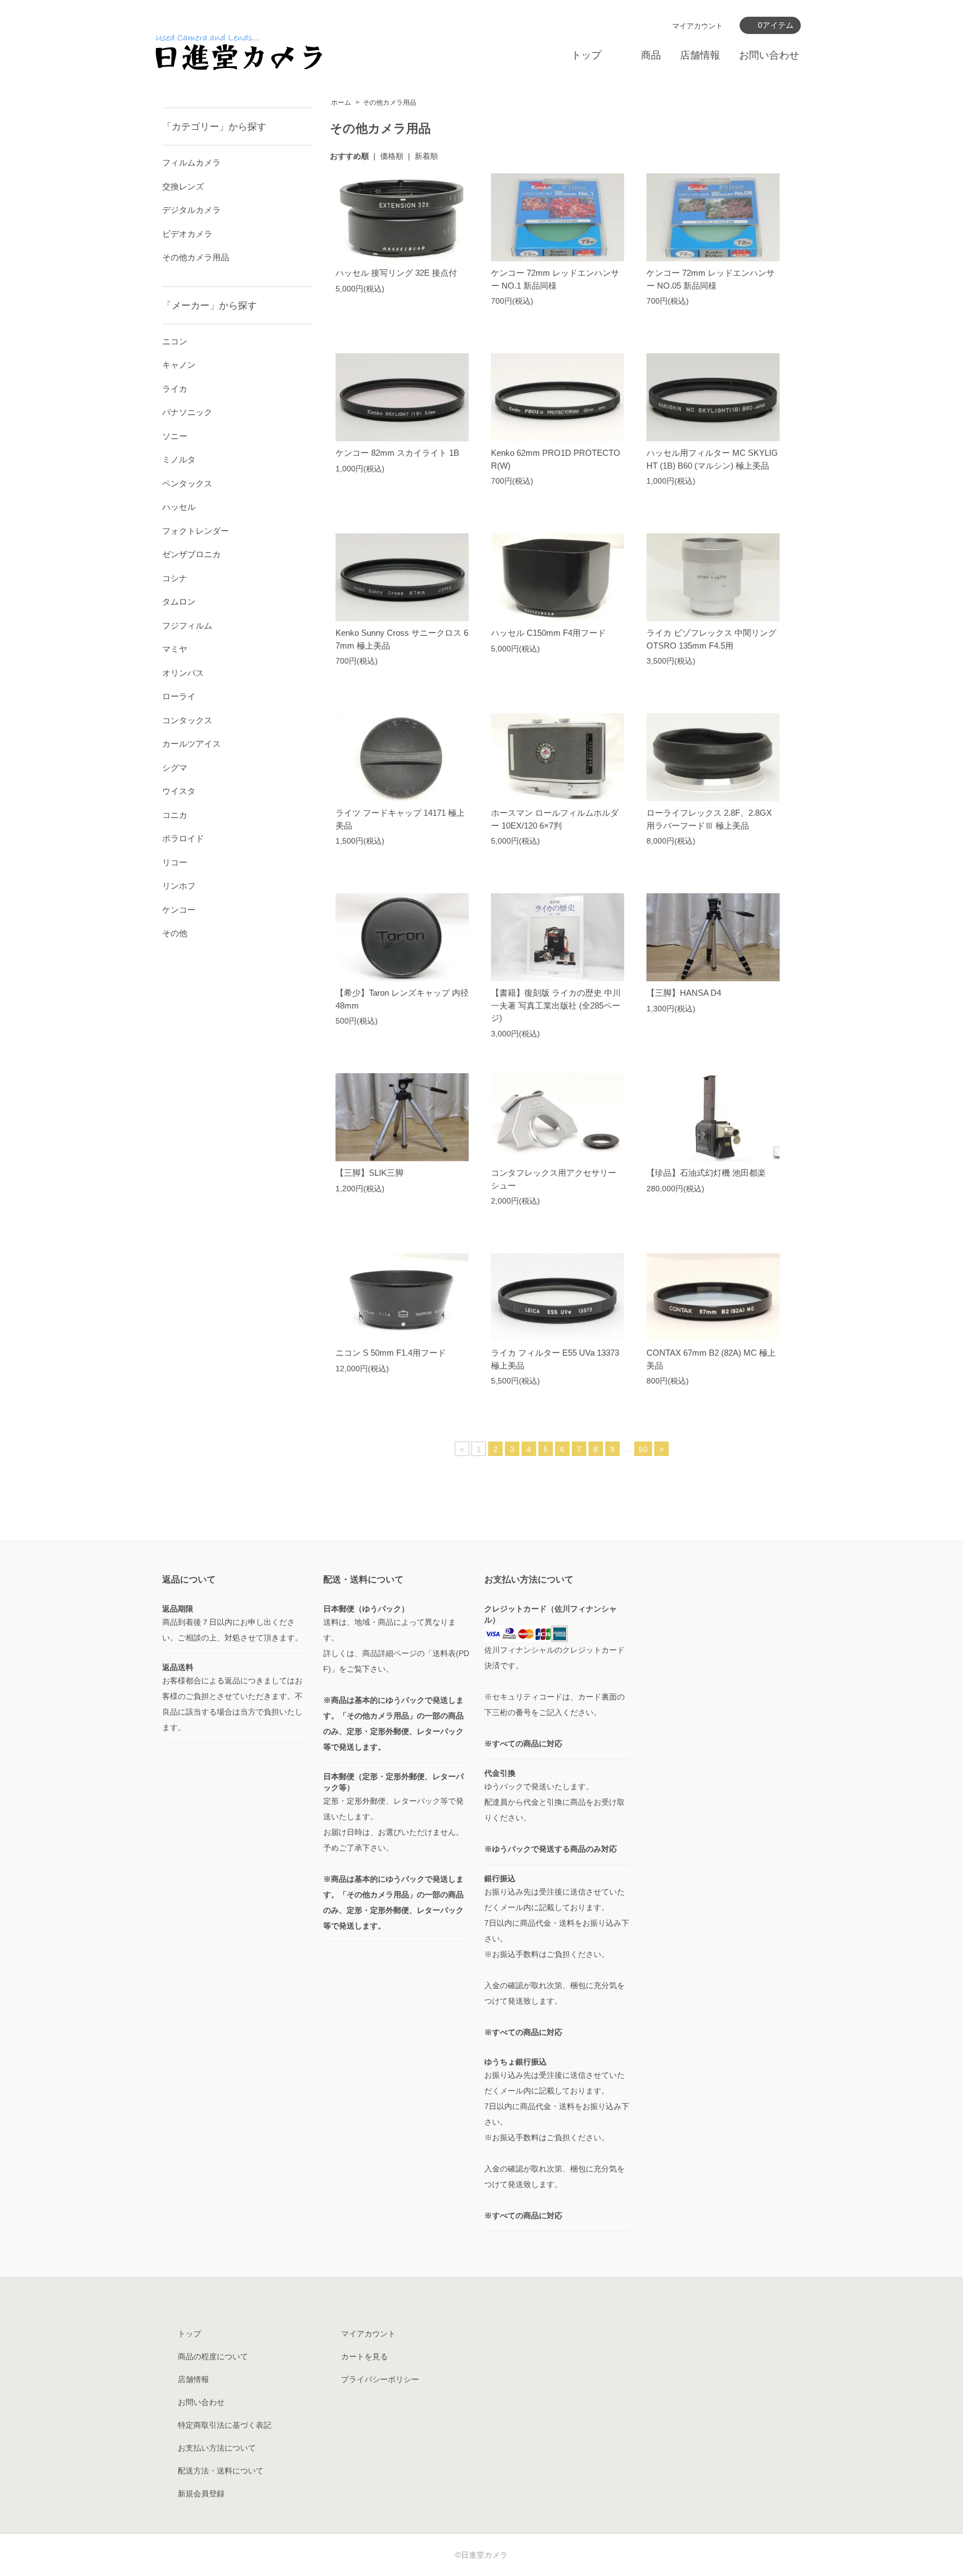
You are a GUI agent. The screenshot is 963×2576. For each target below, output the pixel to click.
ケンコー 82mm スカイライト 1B (397, 453)
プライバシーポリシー (380, 2379)
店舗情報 (700, 55)
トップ (586, 55)
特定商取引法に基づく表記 (225, 2425)
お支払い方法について (217, 2448)
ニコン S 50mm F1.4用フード (391, 1353)
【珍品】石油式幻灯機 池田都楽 (706, 1173)
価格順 (392, 156)
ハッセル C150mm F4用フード (548, 633)
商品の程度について (213, 2356)
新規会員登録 (201, 2494)
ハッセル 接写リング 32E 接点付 (396, 273)
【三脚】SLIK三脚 (369, 1173)
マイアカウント (697, 26)
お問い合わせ (769, 55)
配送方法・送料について (221, 2471)
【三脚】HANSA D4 (684, 993)
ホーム (341, 103)
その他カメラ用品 (390, 103)
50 (643, 1449)
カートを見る (364, 2356)
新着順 (426, 156)
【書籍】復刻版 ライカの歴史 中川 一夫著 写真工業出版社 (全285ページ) (556, 1005)
